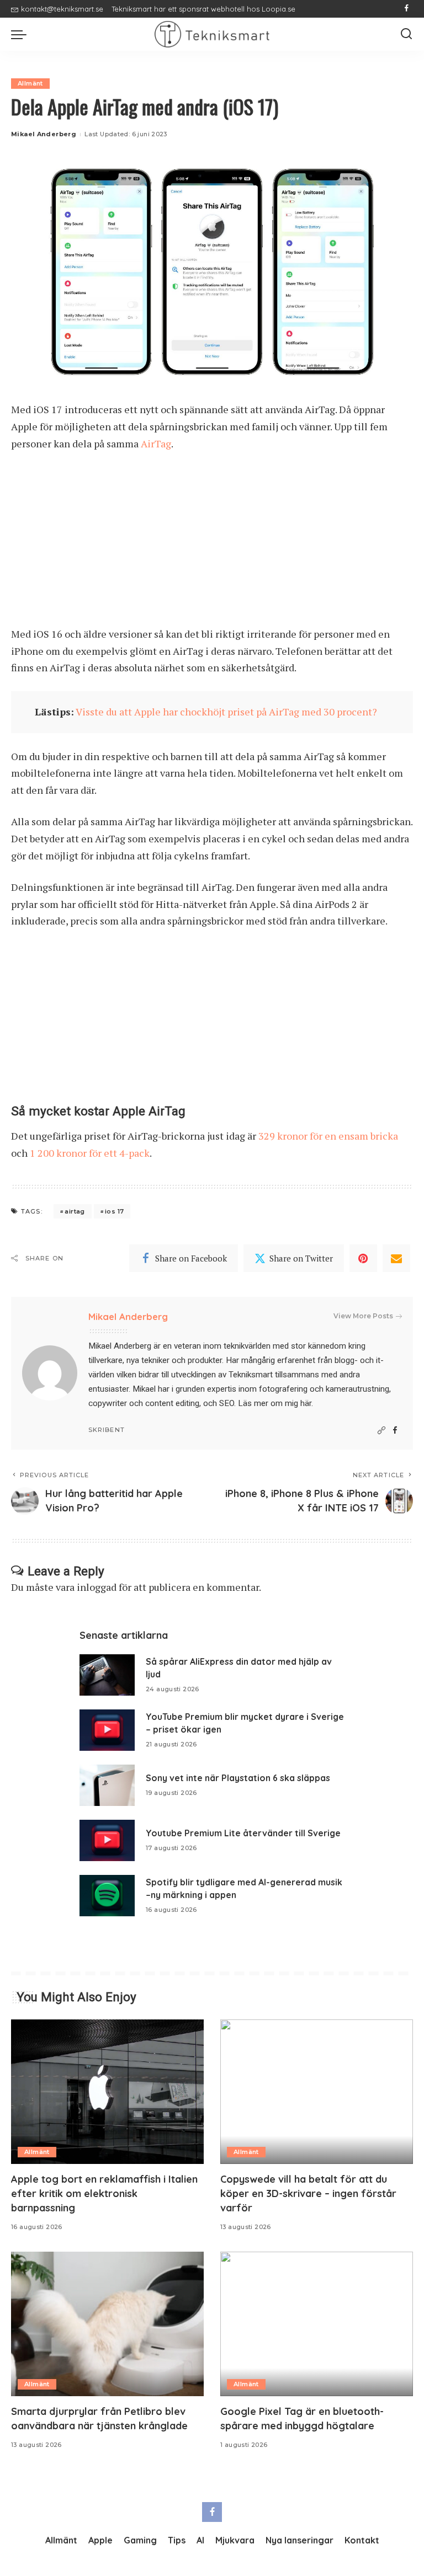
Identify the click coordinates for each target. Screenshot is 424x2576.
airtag (75, 1211)
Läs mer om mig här (275, 1403)
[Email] (396, 1258)
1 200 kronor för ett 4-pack (90, 1153)
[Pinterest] (363, 1258)
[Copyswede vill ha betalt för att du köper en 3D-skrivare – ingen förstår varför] (317, 2092)
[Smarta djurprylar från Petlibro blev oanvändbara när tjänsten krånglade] (107, 2324)
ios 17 (114, 1211)
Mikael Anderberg (44, 134)
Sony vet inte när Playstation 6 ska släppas (238, 1778)
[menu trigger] (22, 34)
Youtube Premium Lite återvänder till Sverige (243, 1833)
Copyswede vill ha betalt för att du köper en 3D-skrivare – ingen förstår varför (308, 2193)
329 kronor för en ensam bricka (328, 1136)
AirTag (156, 443)
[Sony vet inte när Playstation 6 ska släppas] (107, 1785)
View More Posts (363, 1316)
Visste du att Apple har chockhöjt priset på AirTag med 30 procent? (226, 712)
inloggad (97, 1587)
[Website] (381, 1431)
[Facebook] (407, 9)
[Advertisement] (212, 544)
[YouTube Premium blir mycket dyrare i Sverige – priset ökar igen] (107, 1730)
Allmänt (30, 83)
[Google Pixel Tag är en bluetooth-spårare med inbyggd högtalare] (317, 2324)
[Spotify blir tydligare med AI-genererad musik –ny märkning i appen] (107, 1896)
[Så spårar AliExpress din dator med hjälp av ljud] (107, 1675)
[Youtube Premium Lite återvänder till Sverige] (107, 1840)
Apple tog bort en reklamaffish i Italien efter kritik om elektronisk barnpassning (104, 2193)
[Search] (406, 34)
